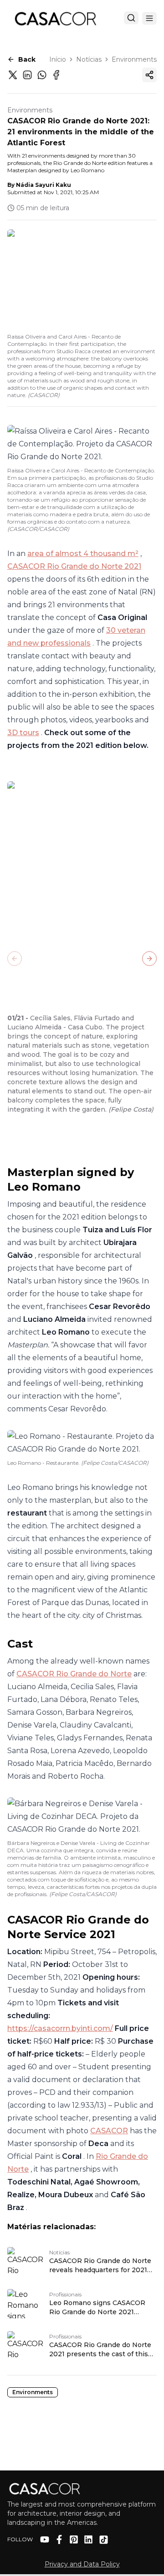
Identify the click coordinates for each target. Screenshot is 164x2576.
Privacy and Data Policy (82, 2564)
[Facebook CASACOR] (59, 2539)
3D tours (23, 733)
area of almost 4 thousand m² (83, 554)
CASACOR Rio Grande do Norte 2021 (74, 566)
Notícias (89, 59)
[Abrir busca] (131, 18)
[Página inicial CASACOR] (55, 18)
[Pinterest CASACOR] (74, 2539)
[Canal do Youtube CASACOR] (45, 2539)
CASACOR (109, 2131)
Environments (134, 59)
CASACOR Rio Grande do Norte (74, 1674)
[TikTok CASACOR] (104, 2540)
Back (27, 59)
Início (58, 59)
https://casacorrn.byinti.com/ (60, 2028)
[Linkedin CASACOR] (88, 2539)
